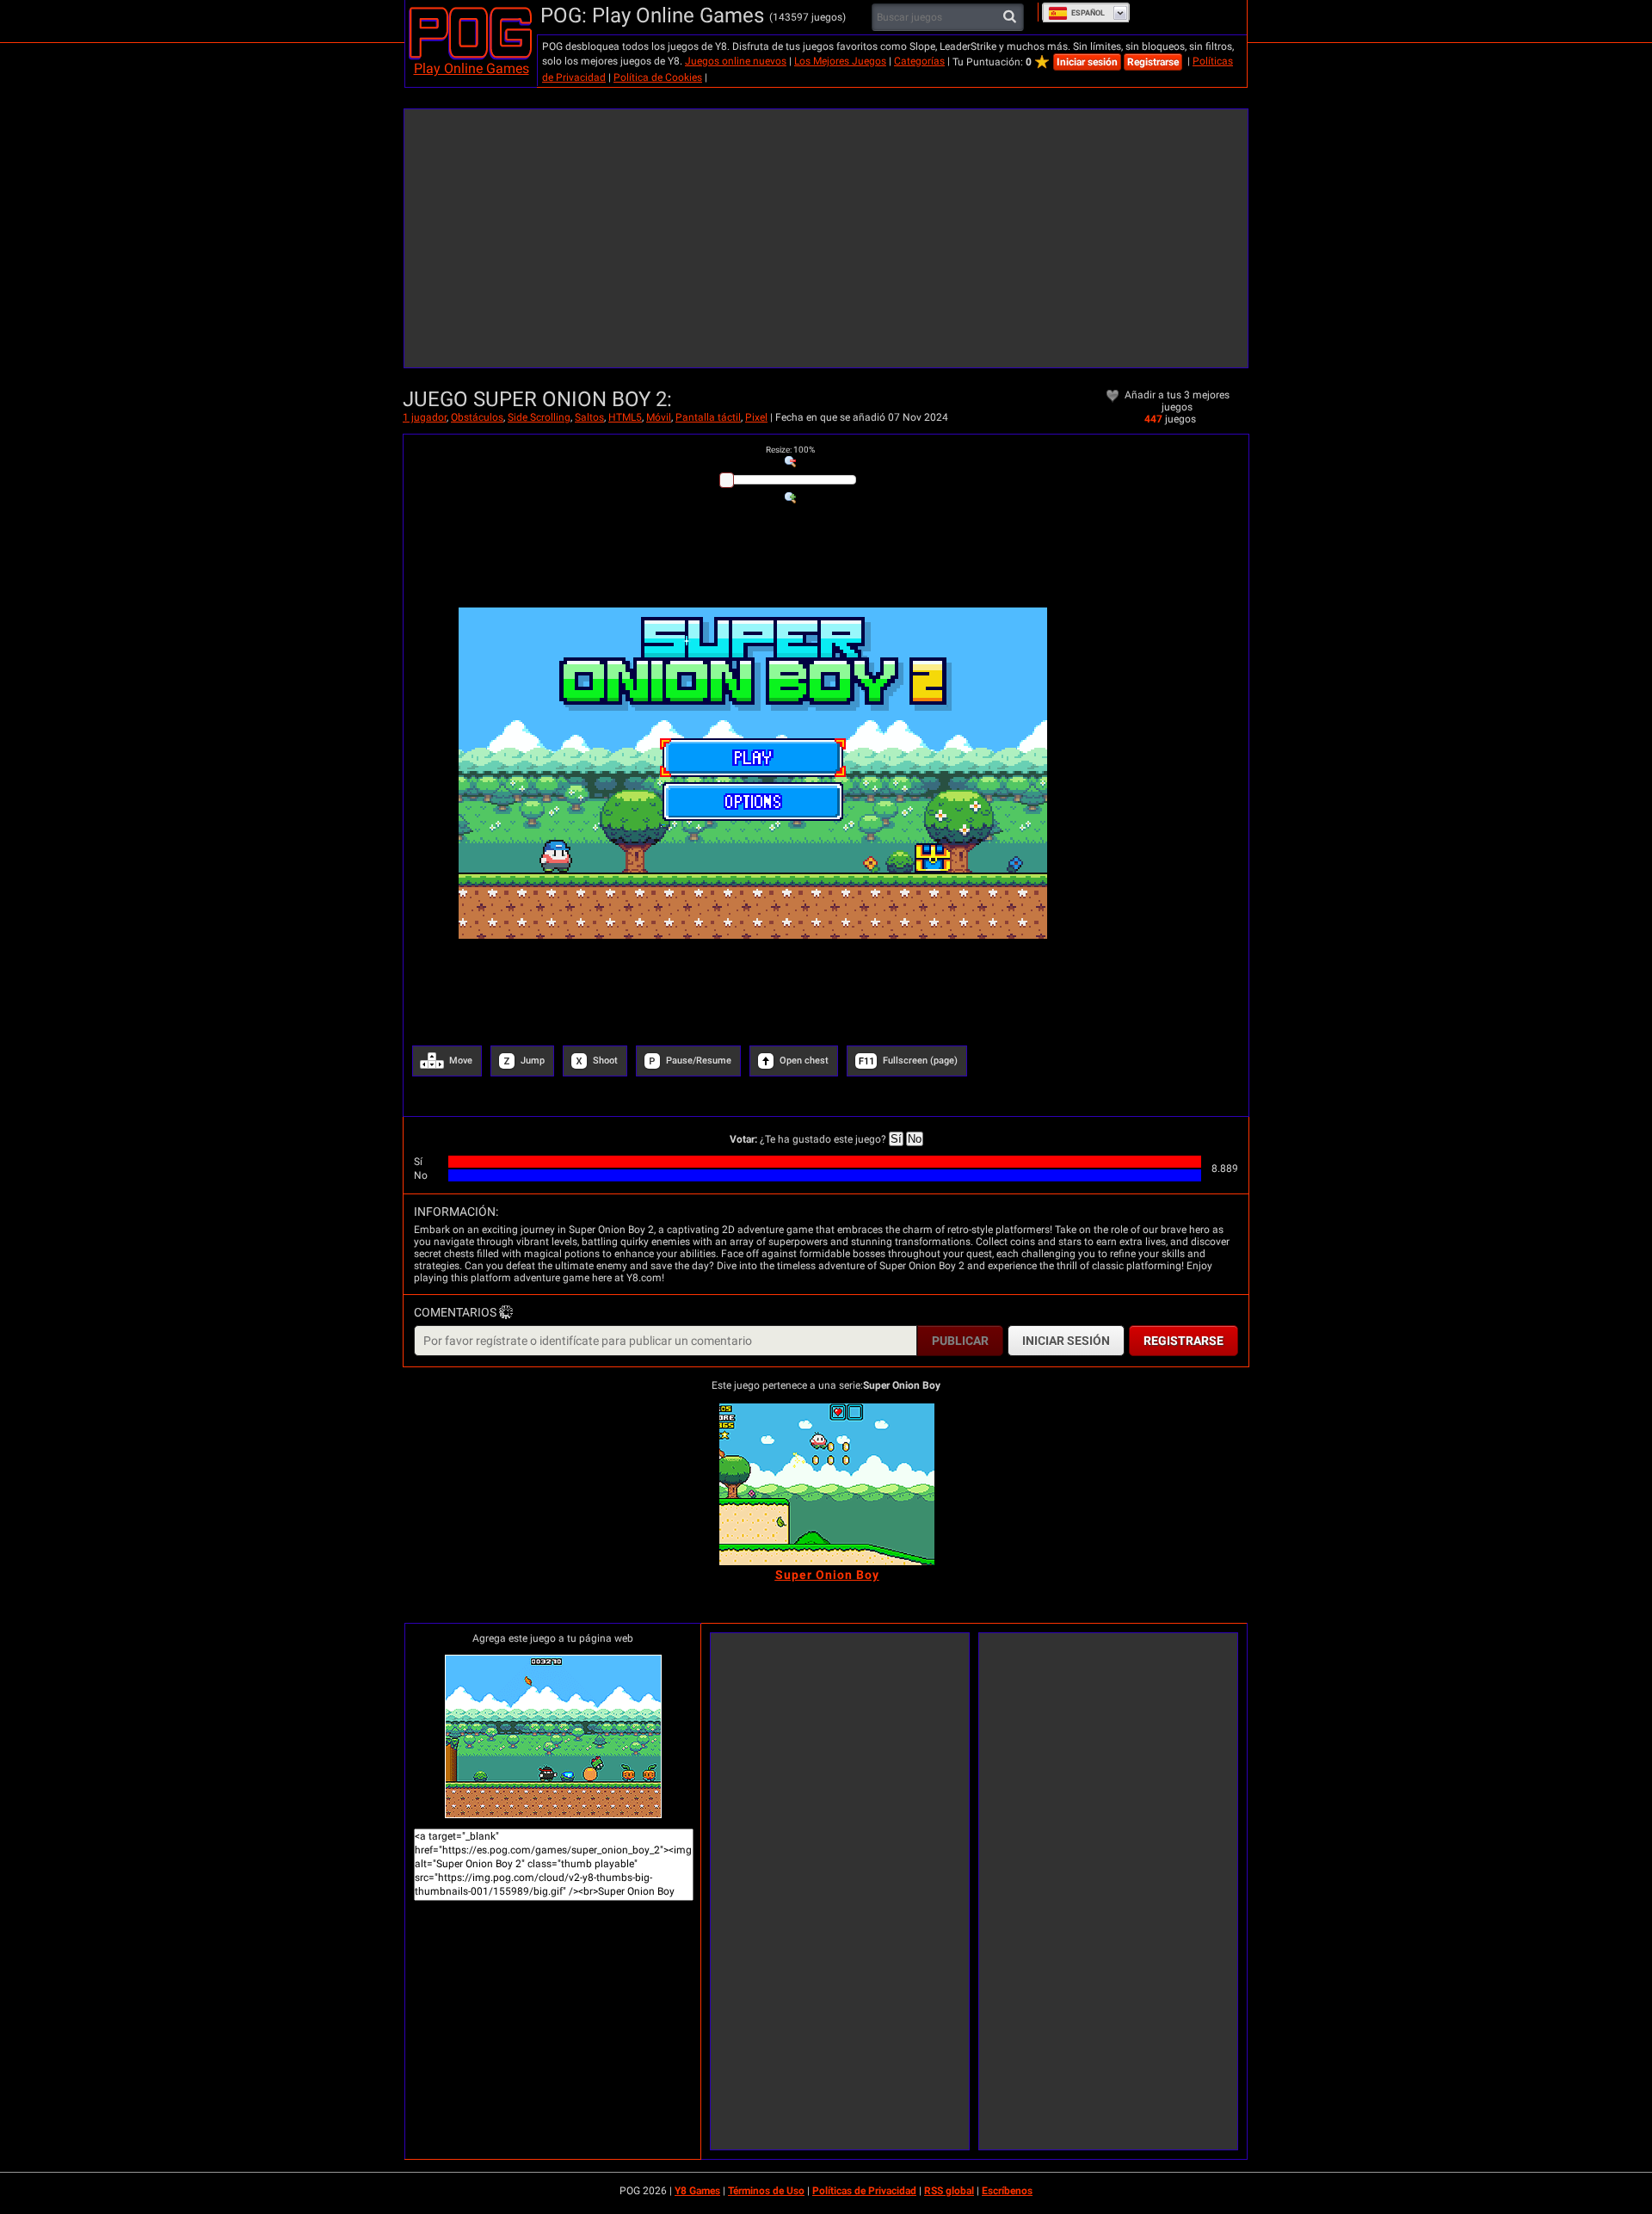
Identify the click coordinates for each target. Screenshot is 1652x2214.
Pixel (756, 417)
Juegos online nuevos (736, 61)
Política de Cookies (658, 77)
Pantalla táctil (708, 417)
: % (790, 450)
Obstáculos (477, 417)
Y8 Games (697, 2191)
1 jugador (425, 417)
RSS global (949, 2191)
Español (1088, 13)
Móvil (659, 417)
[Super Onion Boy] (827, 1484)
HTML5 (625, 417)
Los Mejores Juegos (840, 61)
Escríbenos (1007, 2191)
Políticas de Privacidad (864, 2191)
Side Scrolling (539, 417)
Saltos (589, 417)
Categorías (919, 61)
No (915, 1139)
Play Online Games (472, 68)
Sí (896, 1139)
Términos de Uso (766, 2191)
